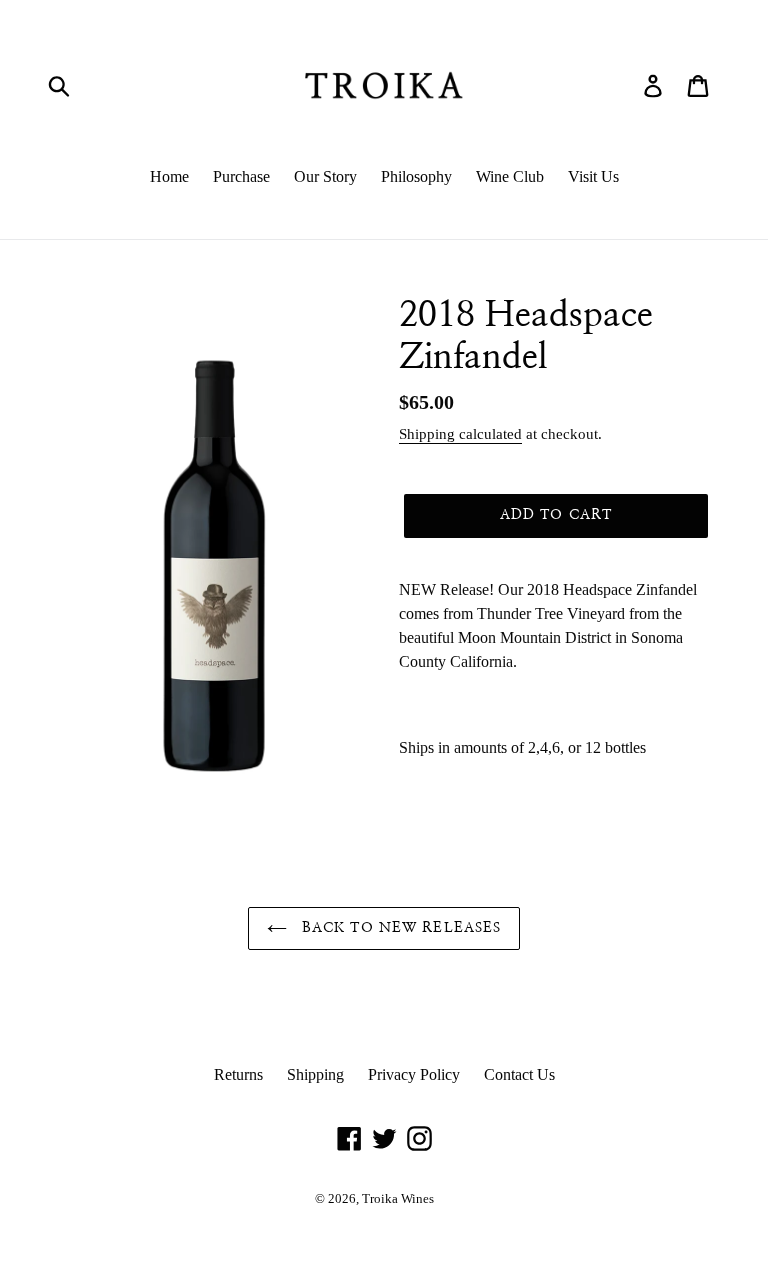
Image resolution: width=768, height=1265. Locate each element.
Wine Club (510, 176)
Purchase (241, 176)
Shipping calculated (460, 434)
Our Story (325, 176)
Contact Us (519, 1074)
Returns (238, 1074)
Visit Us (593, 176)
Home (169, 176)
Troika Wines (398, 1198)
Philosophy (416, 176)
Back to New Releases (399, 928)
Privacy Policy (414, 1074)
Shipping (315, 1074)
